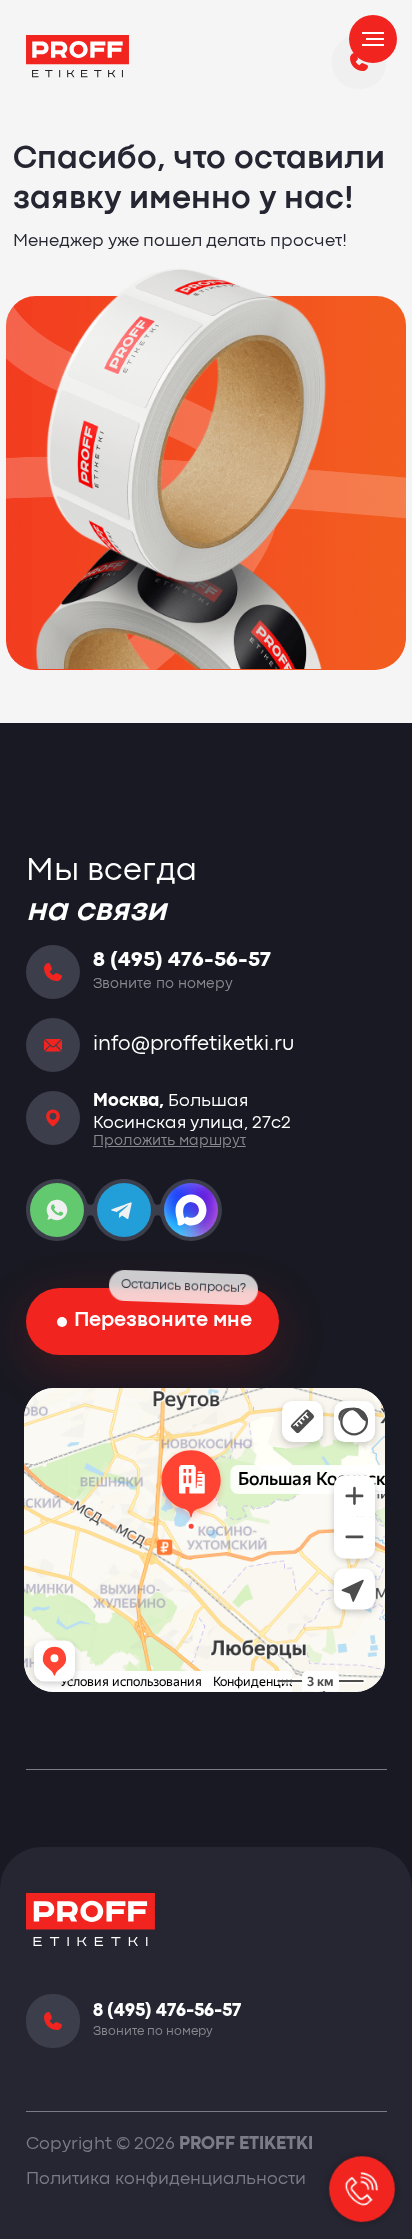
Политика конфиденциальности (166, 2179)
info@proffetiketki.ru (193, 1045)
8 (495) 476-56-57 (182, 961)
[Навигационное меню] (373, 39)
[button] (153, 1321)
